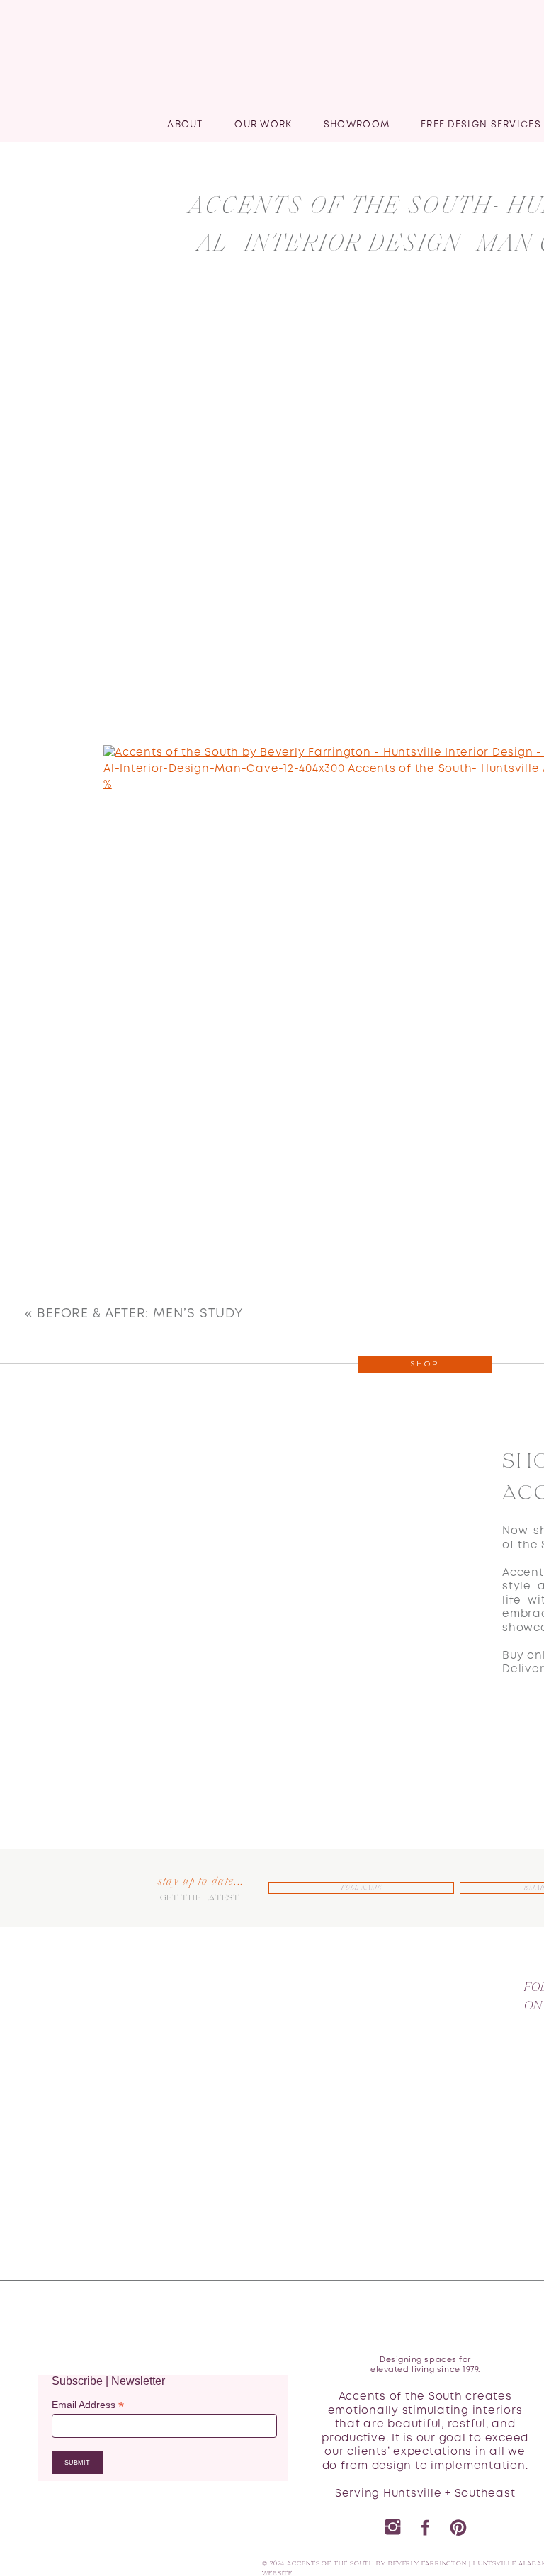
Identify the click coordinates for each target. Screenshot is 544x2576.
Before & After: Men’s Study (140, 1314)
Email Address (88, 2405)
